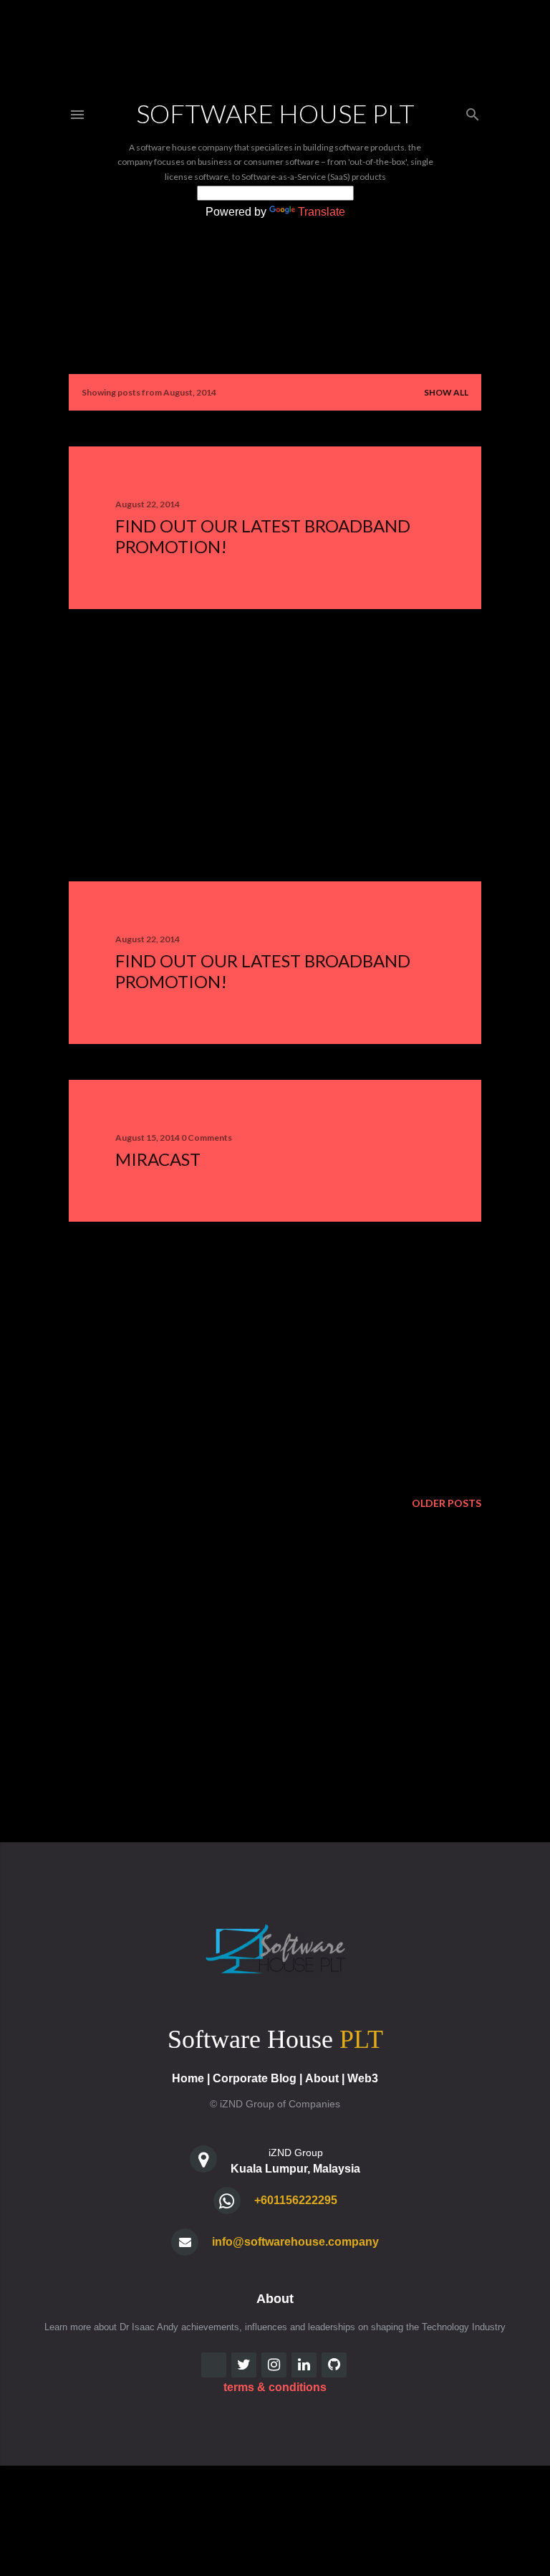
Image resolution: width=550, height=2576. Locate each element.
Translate (322, 212)
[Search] (473, 111)
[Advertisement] (275, 745)
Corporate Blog (255, 2078)
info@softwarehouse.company (295, 2242)
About (322, 2078)
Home (188, 2078)
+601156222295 (296, 2200)
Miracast (158, 1159)
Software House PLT (275, 113)
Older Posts (447, 1503)
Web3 (363, 2078)
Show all (446, 392)
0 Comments (207, 1138)
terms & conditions (275, 2387)
